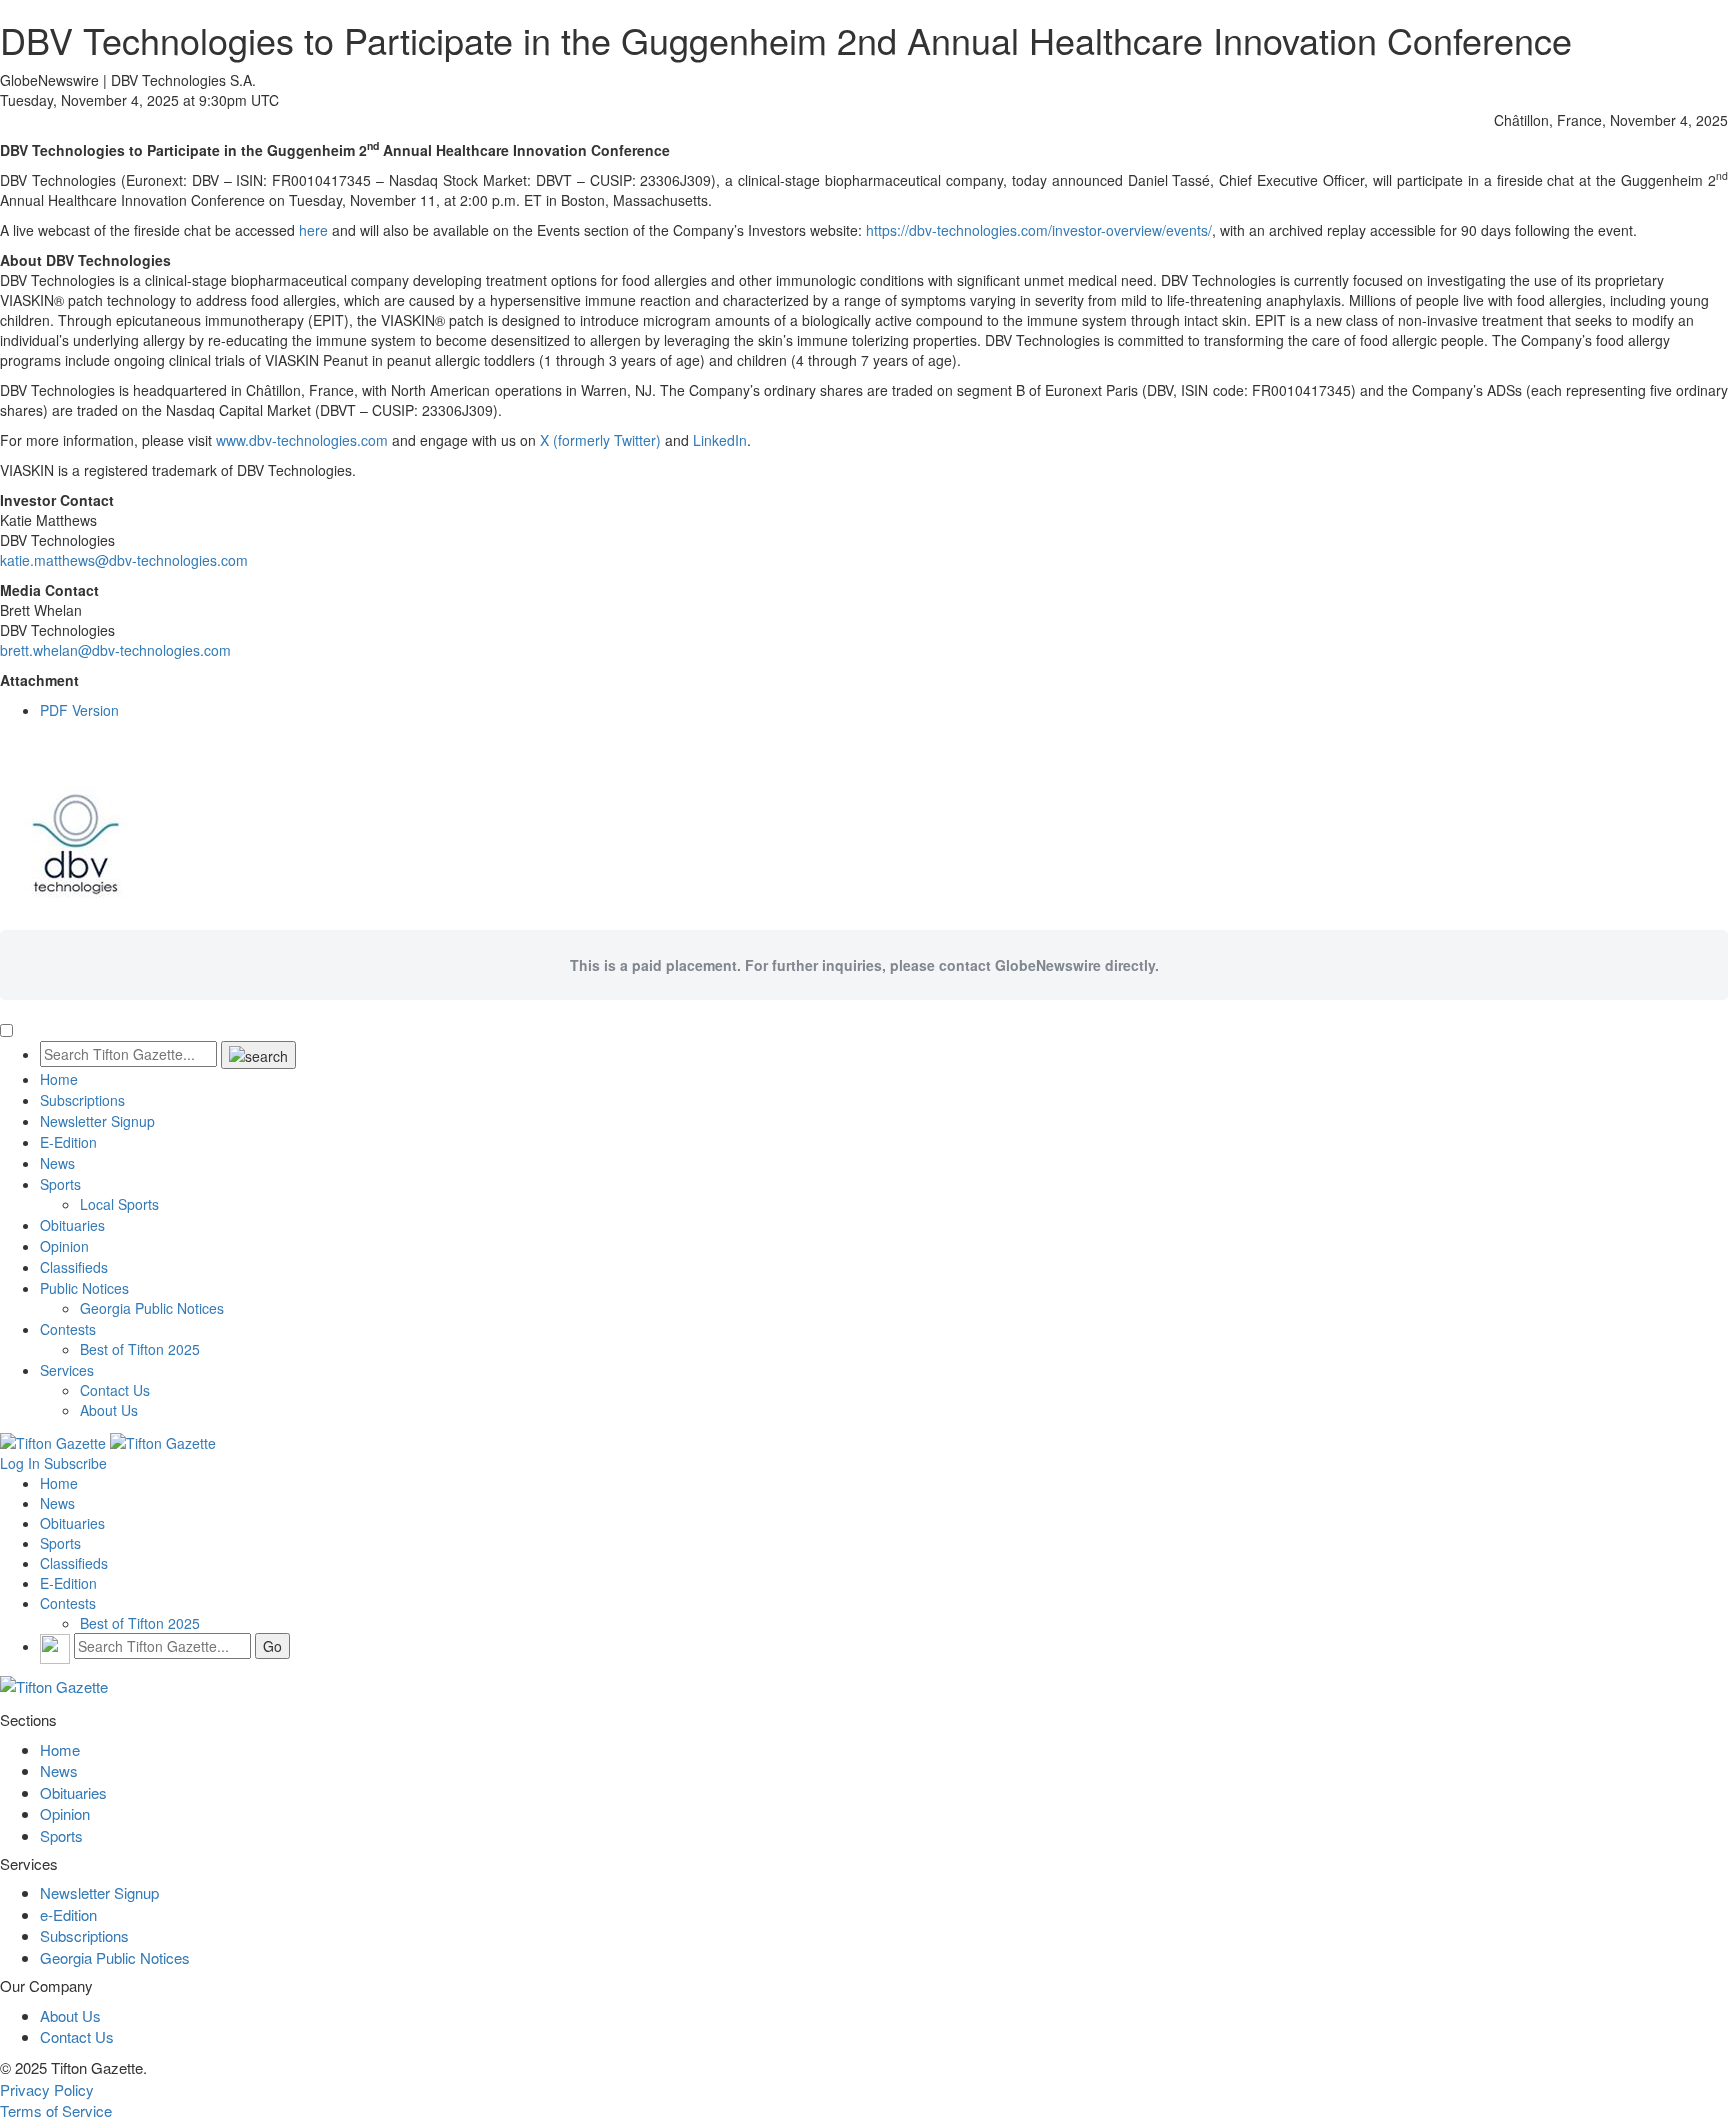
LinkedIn (720, 440)
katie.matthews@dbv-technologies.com (124, 560)
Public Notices (84, 1288)
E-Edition (68, 1142)
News (57, 1163)
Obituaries (72, 1225)
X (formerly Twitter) (600, 440)
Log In (20, 1463)
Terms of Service (56, 2110)
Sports (60, 1184)
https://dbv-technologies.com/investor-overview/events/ (1039, 230)
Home (59, 1079)
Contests (68, 1329)
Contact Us (115, 1390)
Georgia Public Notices (152, 1308)
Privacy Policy (47, 2089)
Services (67, 1370)
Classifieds (74, 1267)
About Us (109, 1410)
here (313, 230)
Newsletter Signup (97, 1121)
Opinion (64, 1246)
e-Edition (68, 1914)
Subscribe (75, 1463)
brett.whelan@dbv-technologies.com (115, 650)
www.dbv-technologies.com (302, 440)
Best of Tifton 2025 (140, 1349)
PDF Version (79, 710)
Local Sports (119, 1204)
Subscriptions (82, 1100)
